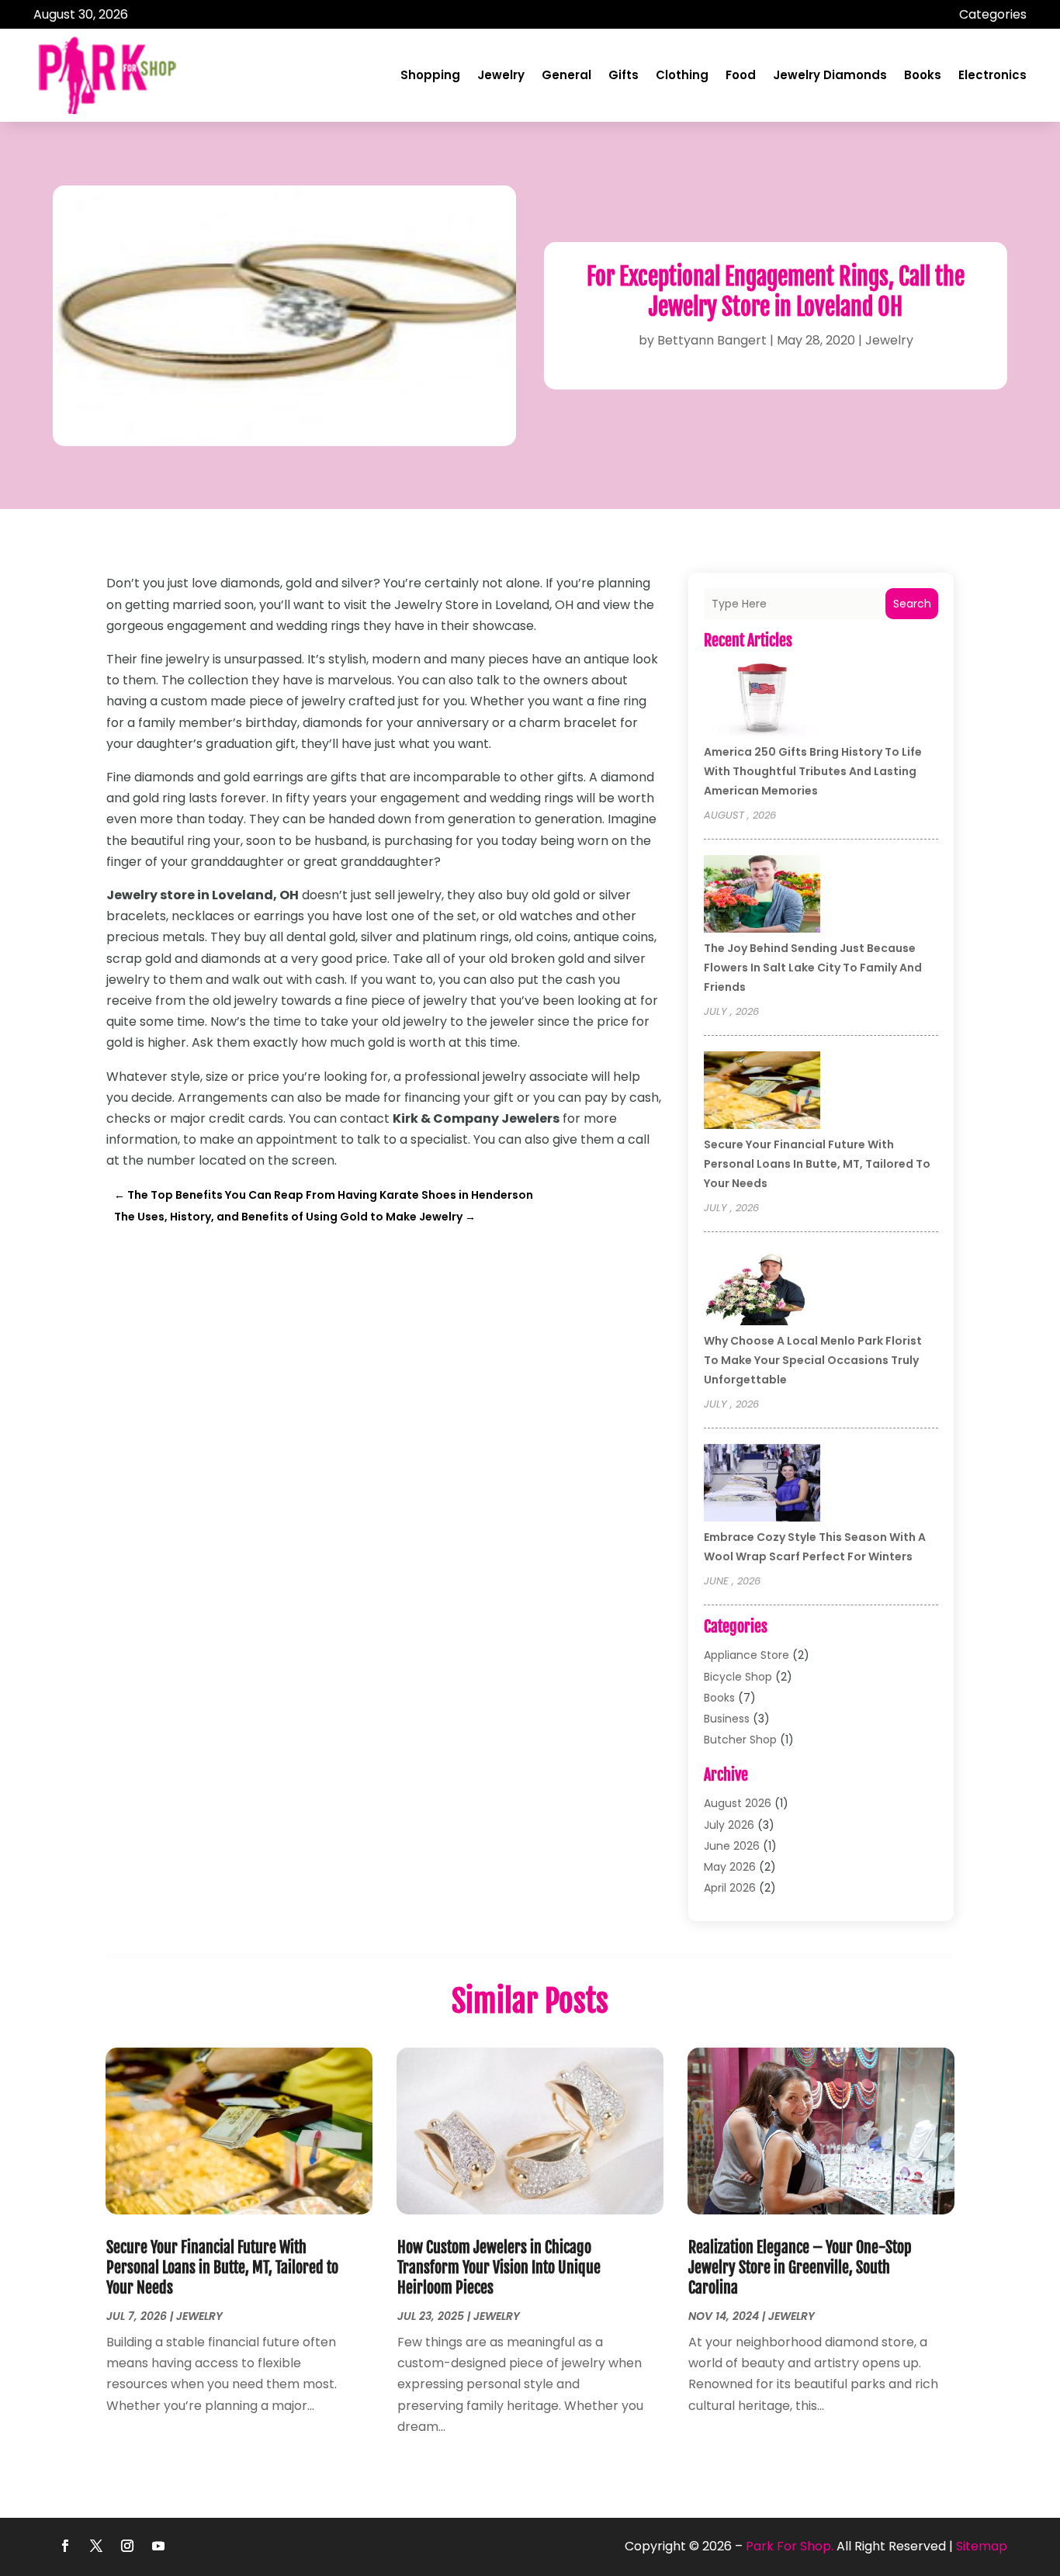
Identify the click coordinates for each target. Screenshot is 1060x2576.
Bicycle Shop (738, 1677)
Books (923, 75)
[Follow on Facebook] (65, 2546)
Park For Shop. (790, 2546)
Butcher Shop (740, 1740)
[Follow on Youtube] (158, 2546)
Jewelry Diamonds (830, 75)
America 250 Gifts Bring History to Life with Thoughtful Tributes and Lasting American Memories (813, 771)
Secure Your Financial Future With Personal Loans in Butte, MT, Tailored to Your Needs (817, 1164)
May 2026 (730, 1867)
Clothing (682, 75)
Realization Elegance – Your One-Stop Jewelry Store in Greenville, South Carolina (800, 2268)
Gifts (624, 75)
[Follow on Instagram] (127, 2546)
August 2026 (738, 1803)
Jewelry (501, 75)
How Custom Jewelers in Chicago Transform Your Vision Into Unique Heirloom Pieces (499, 2268)
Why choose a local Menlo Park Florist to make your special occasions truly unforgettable (813, 1360)
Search (912, 604)
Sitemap (982, 2546)
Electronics (992, 75)
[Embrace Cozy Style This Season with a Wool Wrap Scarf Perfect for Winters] (762, 1485)
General (566, 75)
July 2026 (729, 1825)
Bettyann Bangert (712, 340)
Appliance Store (747, 1655)
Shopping (430, 75)
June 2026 (732, 1846)
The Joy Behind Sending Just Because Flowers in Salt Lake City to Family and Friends (813, 968)
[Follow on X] (96, 2546)
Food (741, 75)
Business (727, 1719)
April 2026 (730, 1888)
